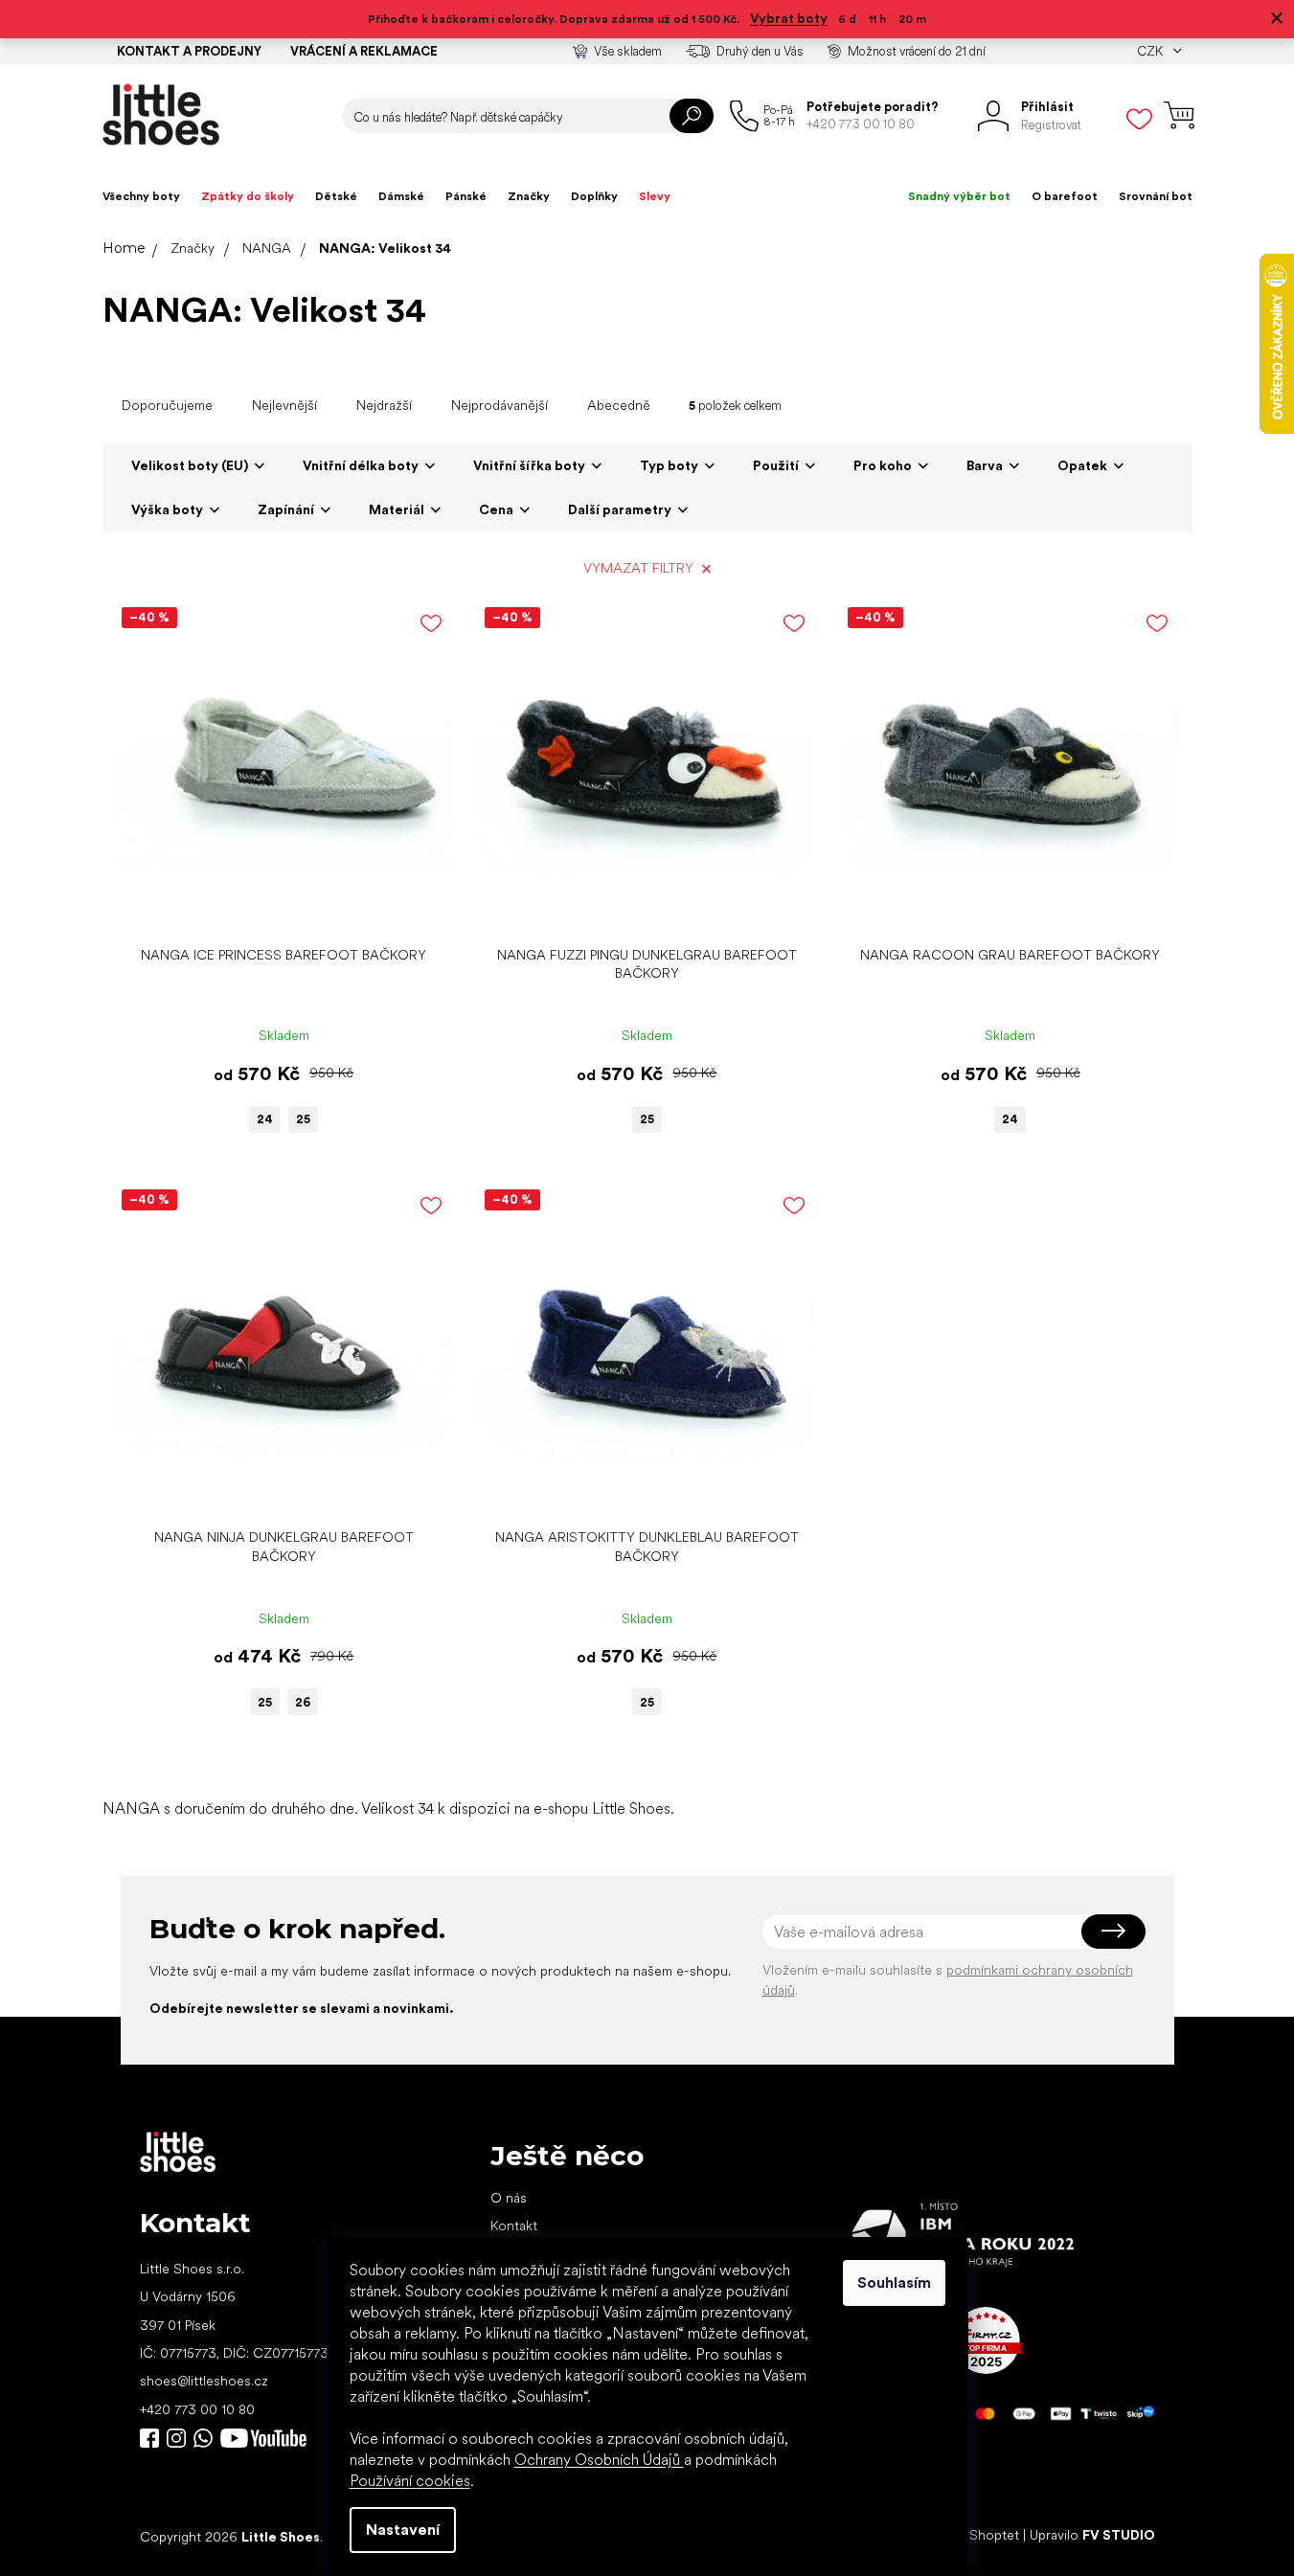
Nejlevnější (284, 405)
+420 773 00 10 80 (197, 2409)
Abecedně (619, 405)
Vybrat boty (789, 18)
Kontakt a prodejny (189, 51)
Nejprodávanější (499, 405)
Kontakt (514, 2226)
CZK (1151, 51)
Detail (274, 907)
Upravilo (1092, 2536)
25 (303, 1119)
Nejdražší (384, 405)
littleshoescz (176, 2438)
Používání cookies (410, 2481)
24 (265, 1119)
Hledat (692, 116)
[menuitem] (141, 196)
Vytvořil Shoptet (970, 2536)
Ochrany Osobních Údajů (599, 2460)
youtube (263, 2438)
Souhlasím (894, 2282)
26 (303, 1702)
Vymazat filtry (638, 568)
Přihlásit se (1113, 1932)
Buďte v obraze (149, 2438)
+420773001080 (207, 2438)
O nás (509, 2198)
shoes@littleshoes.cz (204, 2381)
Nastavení (403, 2530)
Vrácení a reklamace (364, 51)
